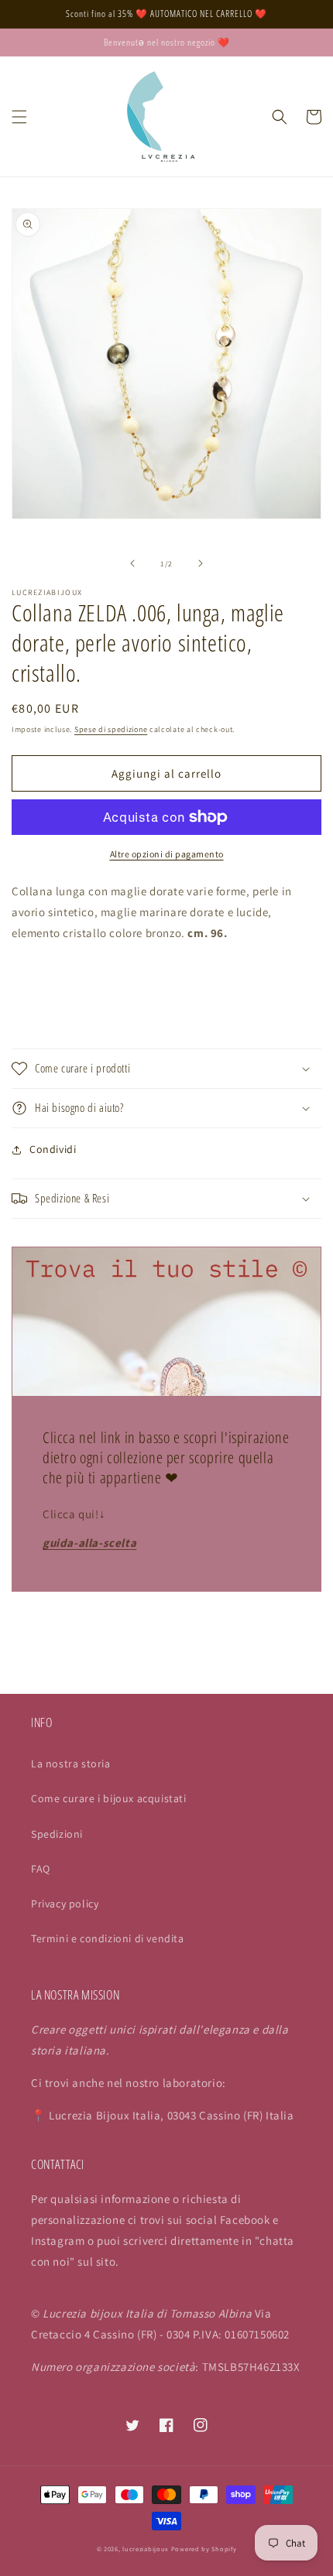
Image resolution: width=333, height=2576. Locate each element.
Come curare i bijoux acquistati (109, 1798)
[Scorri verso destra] (201, 563)
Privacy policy (65, 1904)
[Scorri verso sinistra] (132, 563)
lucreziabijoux (146, 2549)
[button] (19, 117)
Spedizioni (57, 1834)
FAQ (41, 1869)
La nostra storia (71, 1764)
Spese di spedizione (111, 729)
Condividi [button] (53, 1149)
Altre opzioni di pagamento (167, 854)
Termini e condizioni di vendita (108, 1938)
